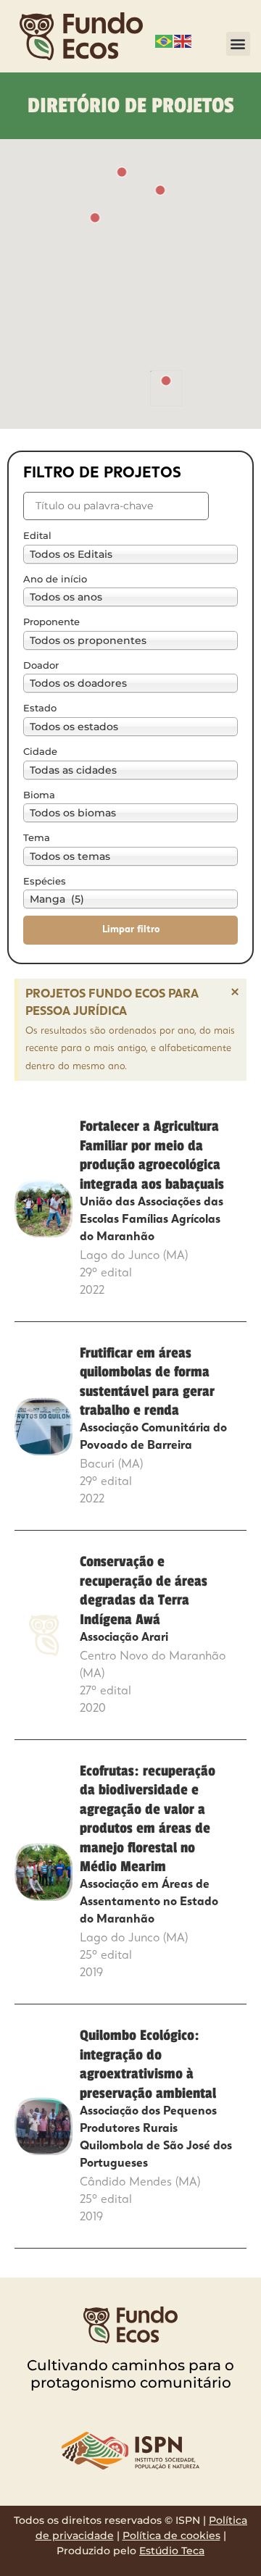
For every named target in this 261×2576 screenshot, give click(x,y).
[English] (183, 40)
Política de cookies (171, 2535)
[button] (238, 44)
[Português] (165, 40)
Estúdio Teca (172, 2551)
